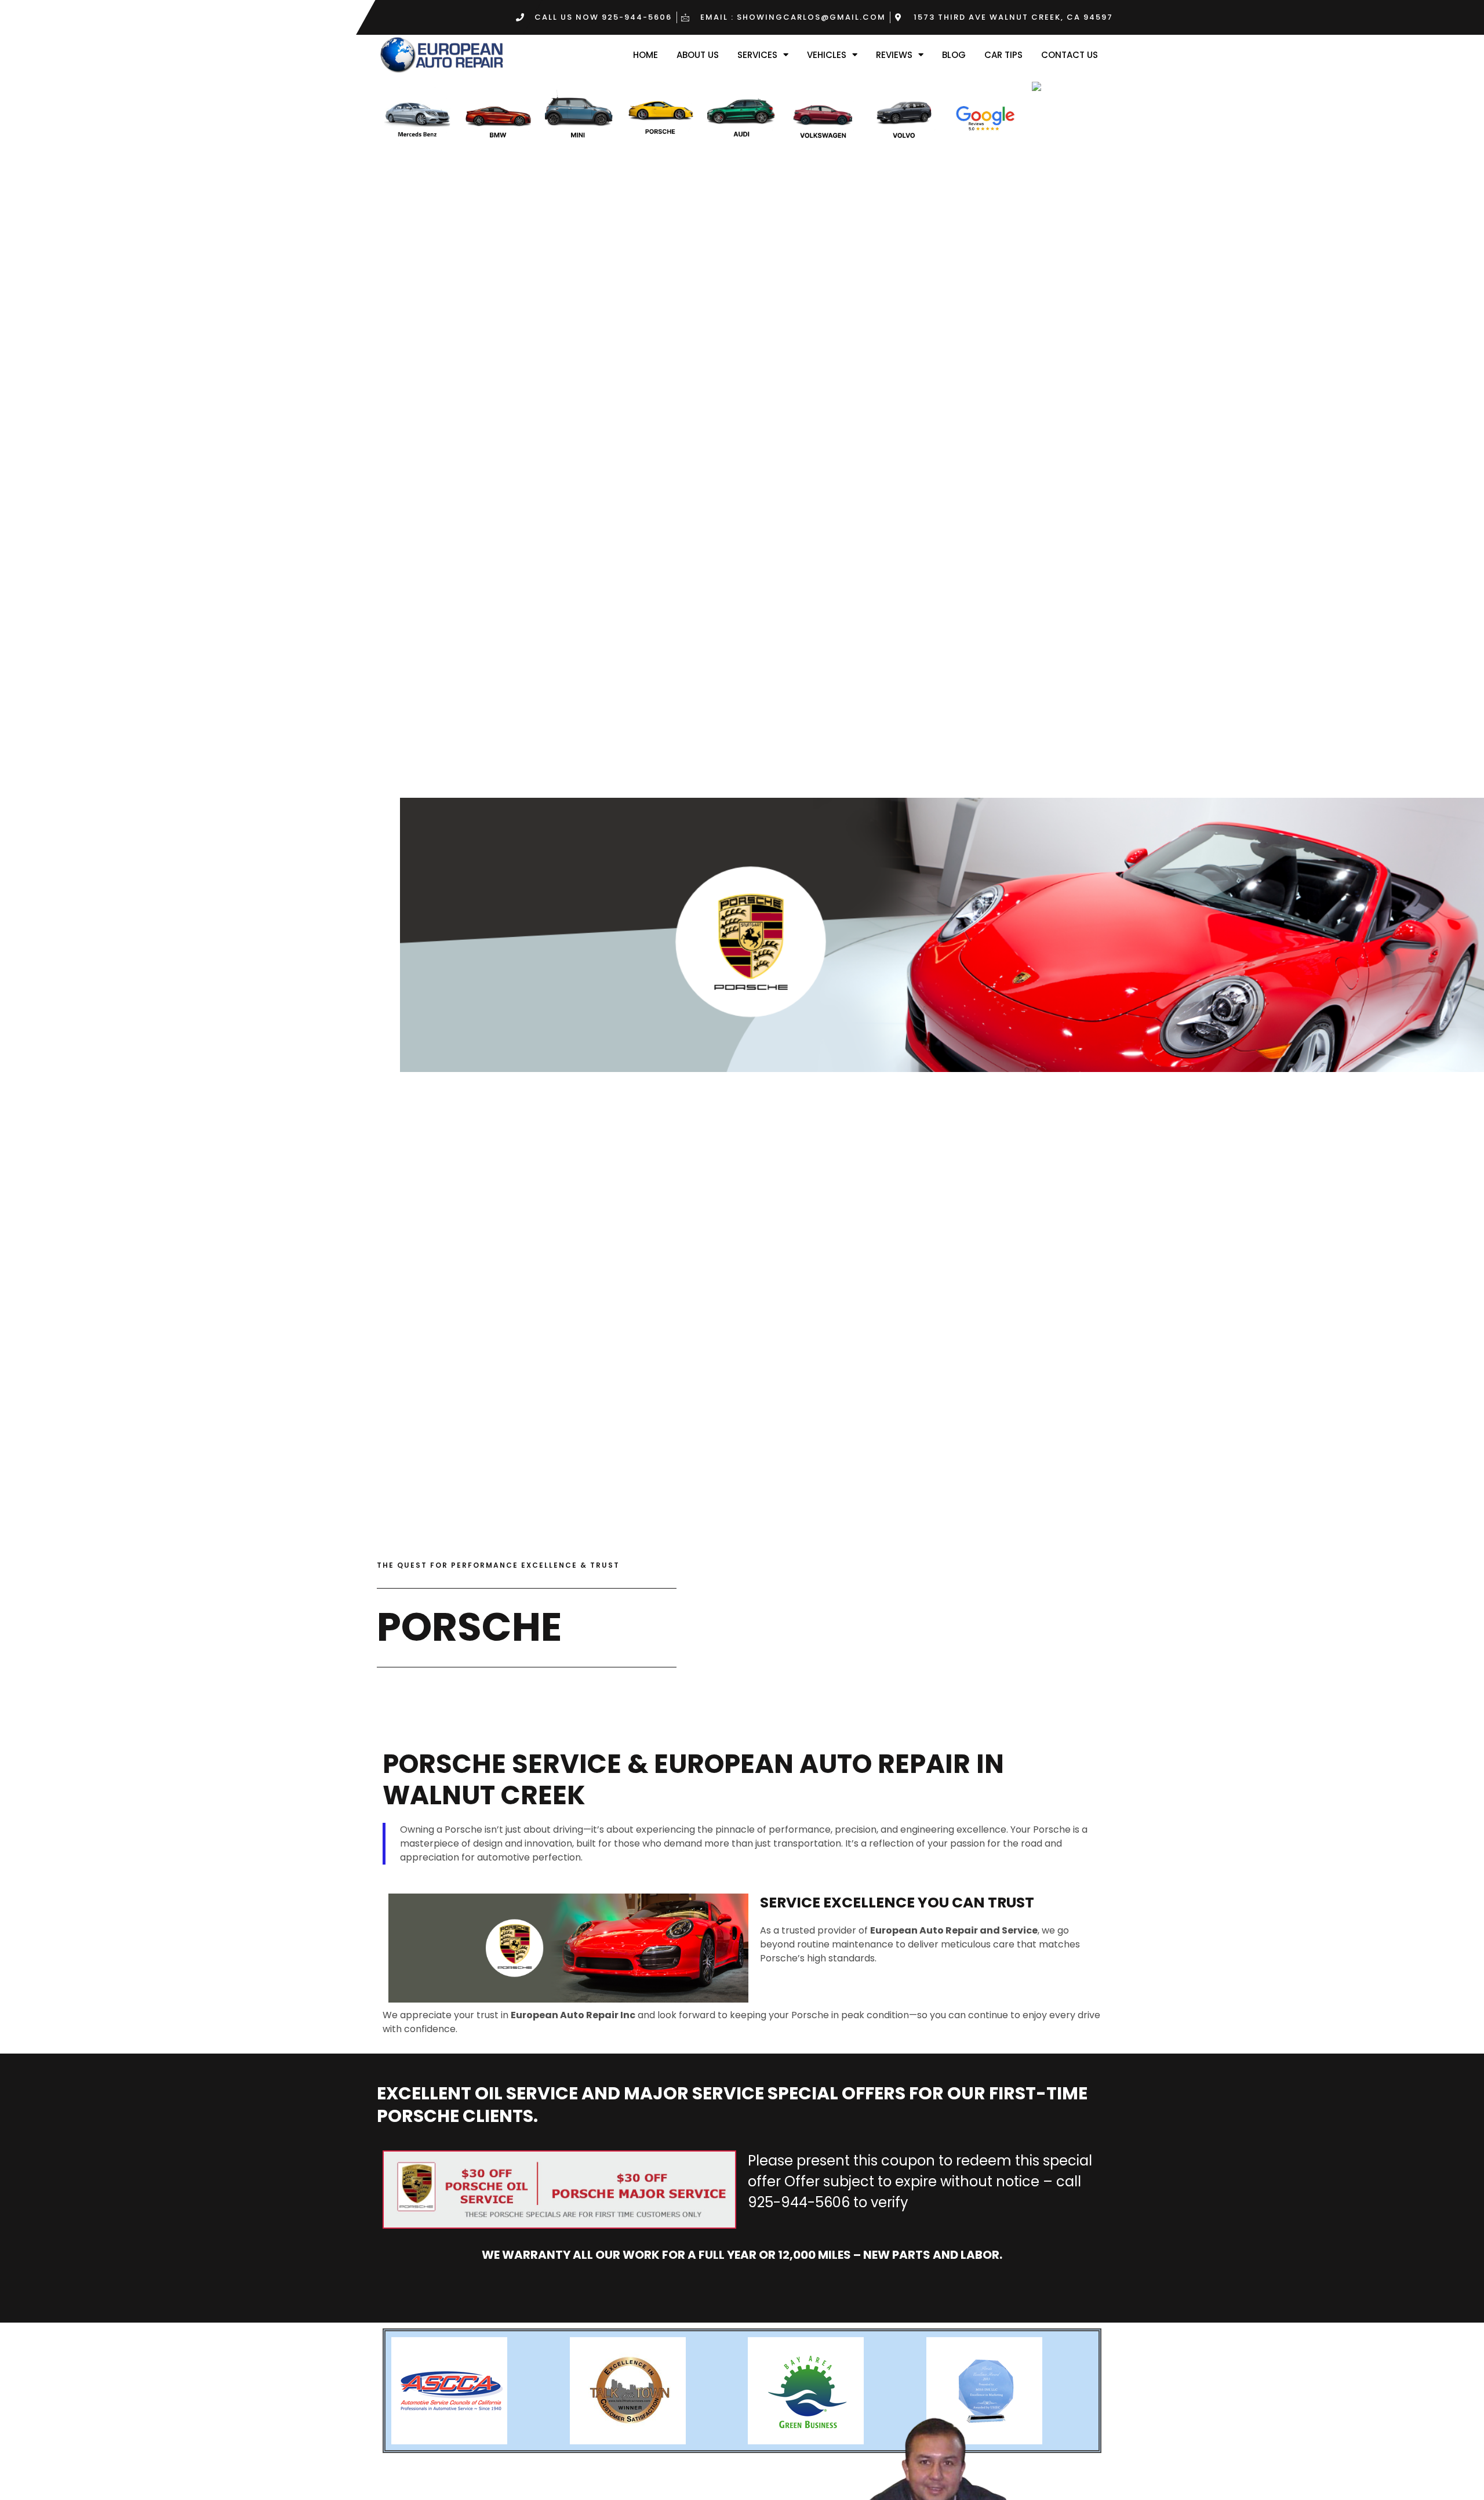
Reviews (894, 55)
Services (757, 55)
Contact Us (1070, 55)
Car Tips (1003, 55)
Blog (954, 55)
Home (645, 55)
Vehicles (827, 55)
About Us (698, 55)
